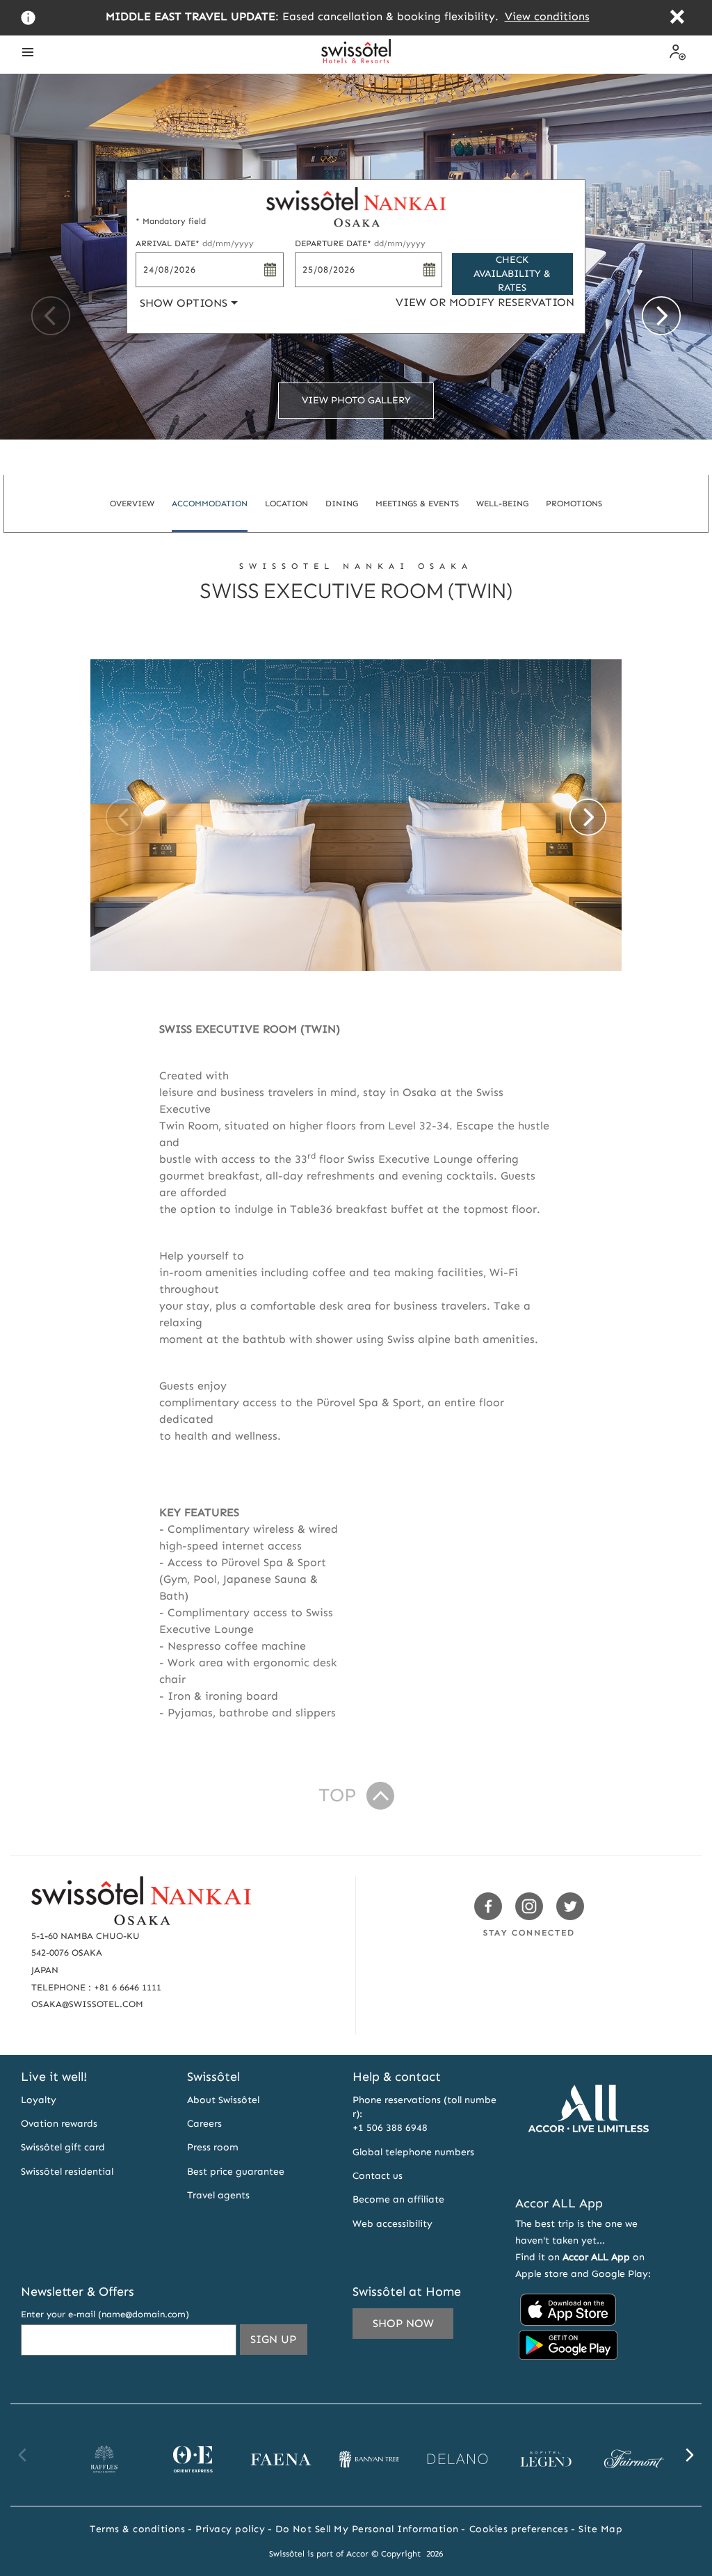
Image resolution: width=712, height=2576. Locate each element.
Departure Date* (360, 243)
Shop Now (403, 2323)
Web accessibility (393, 2224)
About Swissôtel (223, 2100)
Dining (342, 504)
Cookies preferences (519, 2529)
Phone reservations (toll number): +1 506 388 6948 (424, 2114)
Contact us (378, 2176)
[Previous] (51, 316)
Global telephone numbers (413, 2152)
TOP (337, 1795)
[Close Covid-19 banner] (677, 18)
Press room (213, 2147)
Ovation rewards (59, 2124)
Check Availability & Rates (512, 274)
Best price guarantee (236, 2172)
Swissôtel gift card (63, 2147)
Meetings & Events (417, 504)
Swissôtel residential (67, 2172)
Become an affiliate (398, 2199)
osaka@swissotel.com (87, 2004)
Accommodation (210, 504)
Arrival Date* (195, 243)
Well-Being (502, 504)
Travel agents (218, 2195)
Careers (204, 2124)
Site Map (600, 2529)
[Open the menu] (28, 52)
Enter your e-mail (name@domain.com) (105, 2314)
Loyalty (39, 2100)
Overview (132, 504)
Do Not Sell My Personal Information (367, 2529)
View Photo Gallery (356, 400)
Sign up (279, 2343)
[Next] (661, 316)
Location (286, 504)
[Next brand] (689, 2455)
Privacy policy (230, 2529)
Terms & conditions (137, 2529)
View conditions (547, 16)
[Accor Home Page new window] (588, 2167)
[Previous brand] (23, 2455)
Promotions (574, 504)
